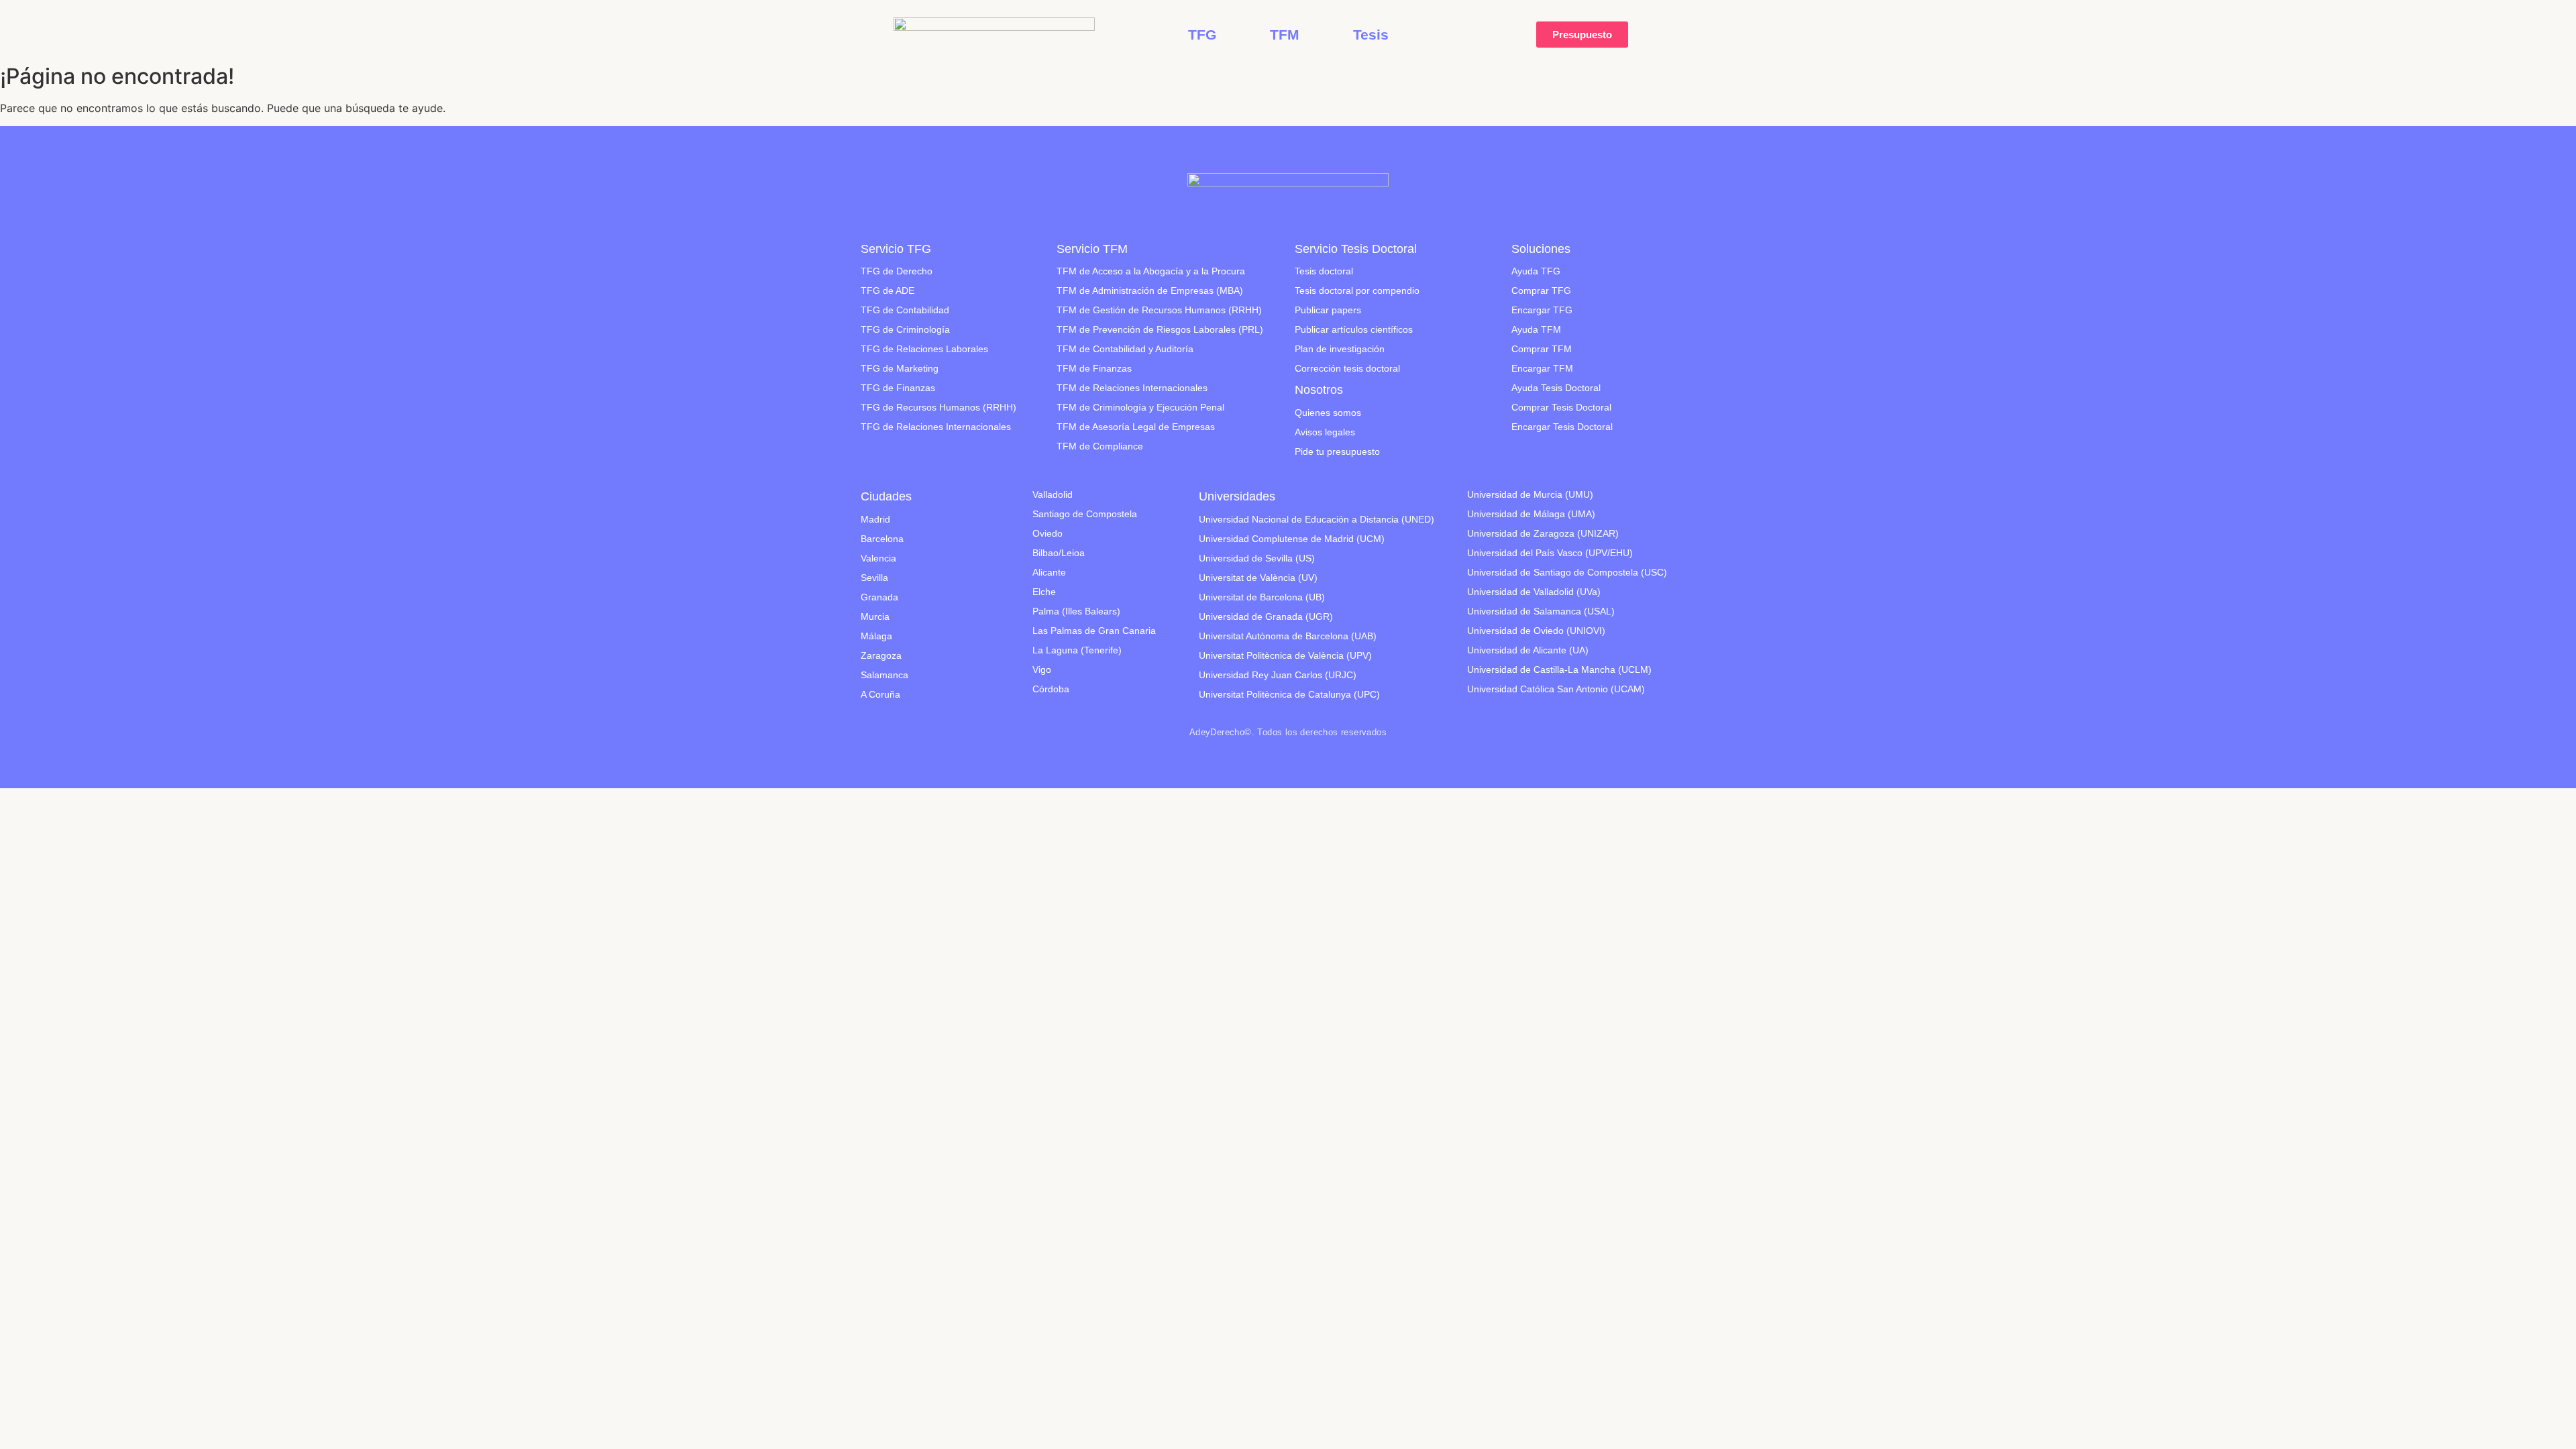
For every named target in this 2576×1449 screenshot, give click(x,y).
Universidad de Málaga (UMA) (1531, 514)
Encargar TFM (1542, 368)
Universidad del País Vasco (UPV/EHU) (1550, 553)
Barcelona (882, 539)
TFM (1285, 35)
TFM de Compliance (1100, 446)
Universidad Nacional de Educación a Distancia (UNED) (1317, 519)
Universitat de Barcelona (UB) (1262, 597)
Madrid (875, 519)
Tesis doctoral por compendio (1357, 290)
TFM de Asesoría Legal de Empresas (1136, 427)
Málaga (876, 636)
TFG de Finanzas (898, 388)
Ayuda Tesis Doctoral (1556, 388)
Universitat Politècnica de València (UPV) (1285, 655)
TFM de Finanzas (1094, 368)
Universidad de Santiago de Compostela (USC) (1567, 572)
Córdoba (1051, 689)
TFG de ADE (888, 290)
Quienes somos (1328, 413)
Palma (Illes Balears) (1076, 611)
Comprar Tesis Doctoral (1561, 407)
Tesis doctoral (1324, 271)
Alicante (1049, 572)
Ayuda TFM (1536, 329)
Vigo (1042, 669)
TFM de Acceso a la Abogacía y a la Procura (1151, 271)
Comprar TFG (1541, 290)
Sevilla (874, 578)
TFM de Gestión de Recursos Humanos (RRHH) (1159, 310)
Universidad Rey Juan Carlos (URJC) (1278, 675)
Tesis (1371, 35)
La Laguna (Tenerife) (1077, 650)
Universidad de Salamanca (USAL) (1541, 611)
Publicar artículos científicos (1354, 329)
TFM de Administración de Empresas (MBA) (1150, 290)
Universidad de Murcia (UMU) (1530, 494)
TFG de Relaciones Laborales (924, 349)
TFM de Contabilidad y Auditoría (1125, 349)
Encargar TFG (1542, 310)
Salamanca (884, 675)
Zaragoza (881, 655)
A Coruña (880, 694)
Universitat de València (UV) (1258, 578)
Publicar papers (1328, 310)
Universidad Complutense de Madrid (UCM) (1292, 539)
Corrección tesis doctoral (1347, 368)
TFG (1202, 35)
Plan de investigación (1340, 349)
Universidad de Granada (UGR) (1266, 616)
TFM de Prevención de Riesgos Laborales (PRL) (1160, 329)
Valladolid (1053, 494)
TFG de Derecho (897, 271)
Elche (1044, 592)
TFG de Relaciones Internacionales (936, 427)
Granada (879, 597)
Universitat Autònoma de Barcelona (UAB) (1288, 636)
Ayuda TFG (1536, 271)
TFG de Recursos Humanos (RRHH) (938, 407)
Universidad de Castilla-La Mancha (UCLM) (1559, 669)
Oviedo (1048, 533)
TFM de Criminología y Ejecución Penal (1140, 407)
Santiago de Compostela (1085, 514)
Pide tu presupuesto (1337, 451)
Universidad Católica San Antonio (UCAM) (1556, 689)
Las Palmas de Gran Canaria (1094, 631)
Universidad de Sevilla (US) (1257, 558)
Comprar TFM (1542, 349)
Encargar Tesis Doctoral (1562, 427)
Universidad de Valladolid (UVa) (1534, 592)
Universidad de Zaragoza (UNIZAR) (1543, 533)
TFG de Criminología (905, 329)
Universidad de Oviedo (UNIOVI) (1536, 631)
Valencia (878, 558)
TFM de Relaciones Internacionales (1132, 388)
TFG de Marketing (900, 368)
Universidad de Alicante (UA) (1528, 650)
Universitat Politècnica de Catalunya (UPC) (1289, 694)
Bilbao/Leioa (1059, 553)
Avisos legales (1325, 432)
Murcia (875, 616)
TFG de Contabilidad (905, 310)
